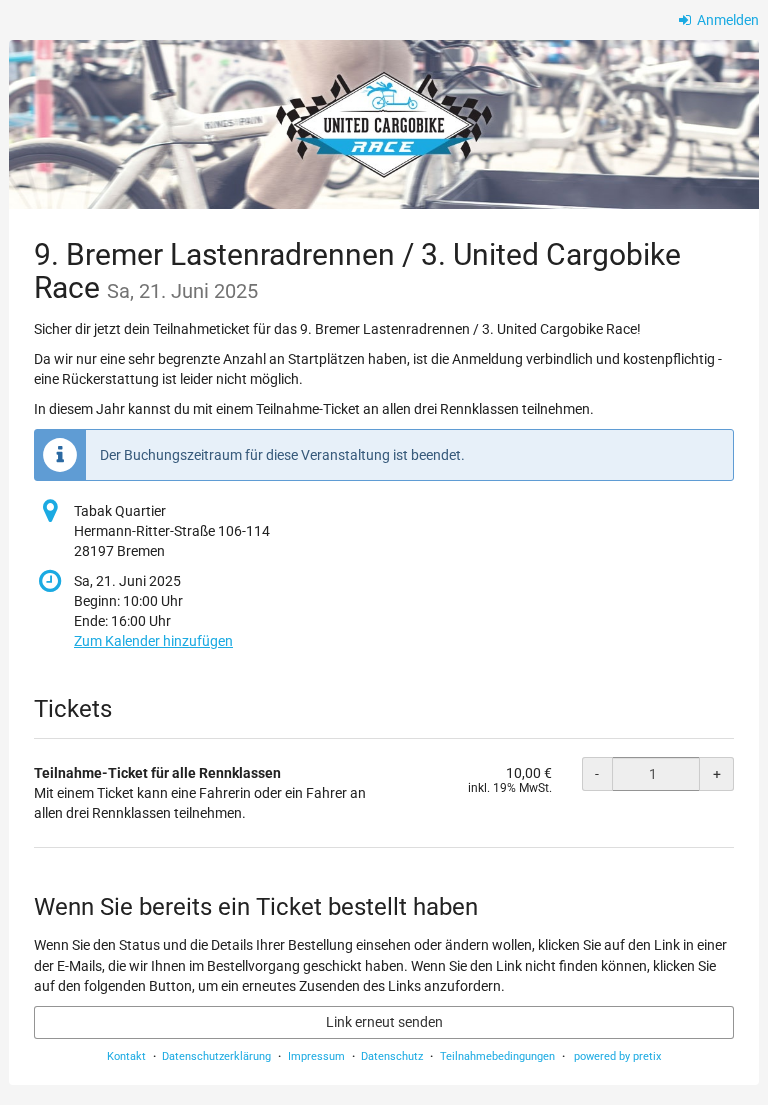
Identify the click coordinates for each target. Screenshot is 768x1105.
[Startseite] (384, 124)
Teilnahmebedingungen (497, 1056)
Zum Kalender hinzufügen (153, 641)
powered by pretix (617, 1056)
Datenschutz (392, 1056)
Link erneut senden (384, 1022)
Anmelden (726, 20)
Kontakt (126, 1056)
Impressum (316, 1056)
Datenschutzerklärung (216, 1056)
